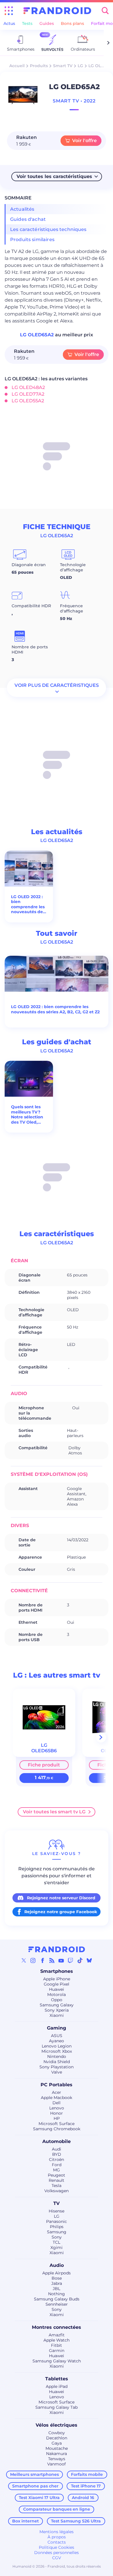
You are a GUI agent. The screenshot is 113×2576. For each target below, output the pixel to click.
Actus (9, 23)
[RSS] (52, 1960)
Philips (57, 2227)
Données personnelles (57, 2553)
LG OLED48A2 (28, 387)
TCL (57, 2242)
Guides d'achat (28, 219)
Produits (39, 66)
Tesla (57, 2186)
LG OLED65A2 (38, 335)
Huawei (57, 1989)
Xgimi (57, 2247)
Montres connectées (57, 2327)
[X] (24, 1960)
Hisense (57, 2211)
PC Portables (57, 2085)
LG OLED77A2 (28, 394)
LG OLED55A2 (28, 401)
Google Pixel (57, 1984)
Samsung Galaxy (57, 2005)
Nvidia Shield (57, 2062)
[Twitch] (70, 1960)
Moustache (57, 2448)
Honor (57, 2113)
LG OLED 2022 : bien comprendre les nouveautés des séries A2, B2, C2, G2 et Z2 (29, 904)
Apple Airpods (57, 2273)
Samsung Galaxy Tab (57, 2407)
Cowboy (57, 2433)
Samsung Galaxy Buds (57, 2299)
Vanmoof (57, 2464)
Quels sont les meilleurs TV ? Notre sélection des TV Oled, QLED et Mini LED (27, 1115)
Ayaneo (57, 2041)
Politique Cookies (57, 2547)
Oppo (57, 2000)
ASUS (57, 2036)
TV (57, 2203)
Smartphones (57, 1971)
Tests (27, 23)
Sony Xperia (57, 2010)
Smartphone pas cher (35, 2486)
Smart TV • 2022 (74, 101)
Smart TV (63, 66)
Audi (57, 2149)
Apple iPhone (57, 1979)
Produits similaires (32, 240)
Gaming (57, 2028)
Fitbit (57, 2345)
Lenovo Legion (57, 2046)
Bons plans (72, 23)
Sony (57, 2237)
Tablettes (57, 2379)
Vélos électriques (57, 2425)
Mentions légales (57, 2532)
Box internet (25, 2521)
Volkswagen (57, 2191)
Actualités (22, 209)
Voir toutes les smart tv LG (54, 1812)
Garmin (57, 2351)
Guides (47, 23)
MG (57, 2170)
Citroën (57, 2159)
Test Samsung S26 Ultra (76, 2521)
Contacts (57, 2542)
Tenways (57, 2459)
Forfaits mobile (87, 2474)
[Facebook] (43, 1960)
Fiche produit (44, 1765)
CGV (57, 2558)
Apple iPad (57, 2386)
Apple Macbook (57, 2098)
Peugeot (57, 2175)
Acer (57, 2092)
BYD (57, 2154)
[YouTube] (61, 1960)
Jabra (57, 2283)
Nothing (57, 2294)
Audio (57, 2265)
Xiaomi (57, 2015)
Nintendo (57, 2056)
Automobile (57, 2141)
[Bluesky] (89, 1960)
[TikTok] (80, 1960)
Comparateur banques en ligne (57, 2509)
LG (80, 66)
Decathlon (57, 2438)
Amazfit (57, 2335)
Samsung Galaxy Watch (57, 2361)
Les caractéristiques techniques (48, 229)
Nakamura (57, 2454)
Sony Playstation (57, 2067)
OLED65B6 (44, 1751)
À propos (57, 2537)
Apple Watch (57, 2340)
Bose (57, 2278)
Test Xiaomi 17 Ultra (39, 2498)
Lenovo (57, 2108)
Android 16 (83, 2498)
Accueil (17, 66)
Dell (57, 2103)
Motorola (57, 1995)
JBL (57, 2289)
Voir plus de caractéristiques (57, 685)
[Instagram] (33, 1960)
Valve (57, 2072)
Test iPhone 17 (86, 2486)
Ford (57, 2165)
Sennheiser (57, 2304)
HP (57, 2118)
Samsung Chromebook (57, 2129)
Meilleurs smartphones (34, 2474)
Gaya (57, 2443)
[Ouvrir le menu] (9, 11)
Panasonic (57, 2221)
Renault (57, 2180)
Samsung (57, 2232)
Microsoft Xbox (57, 2051)
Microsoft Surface (57, 2124)
